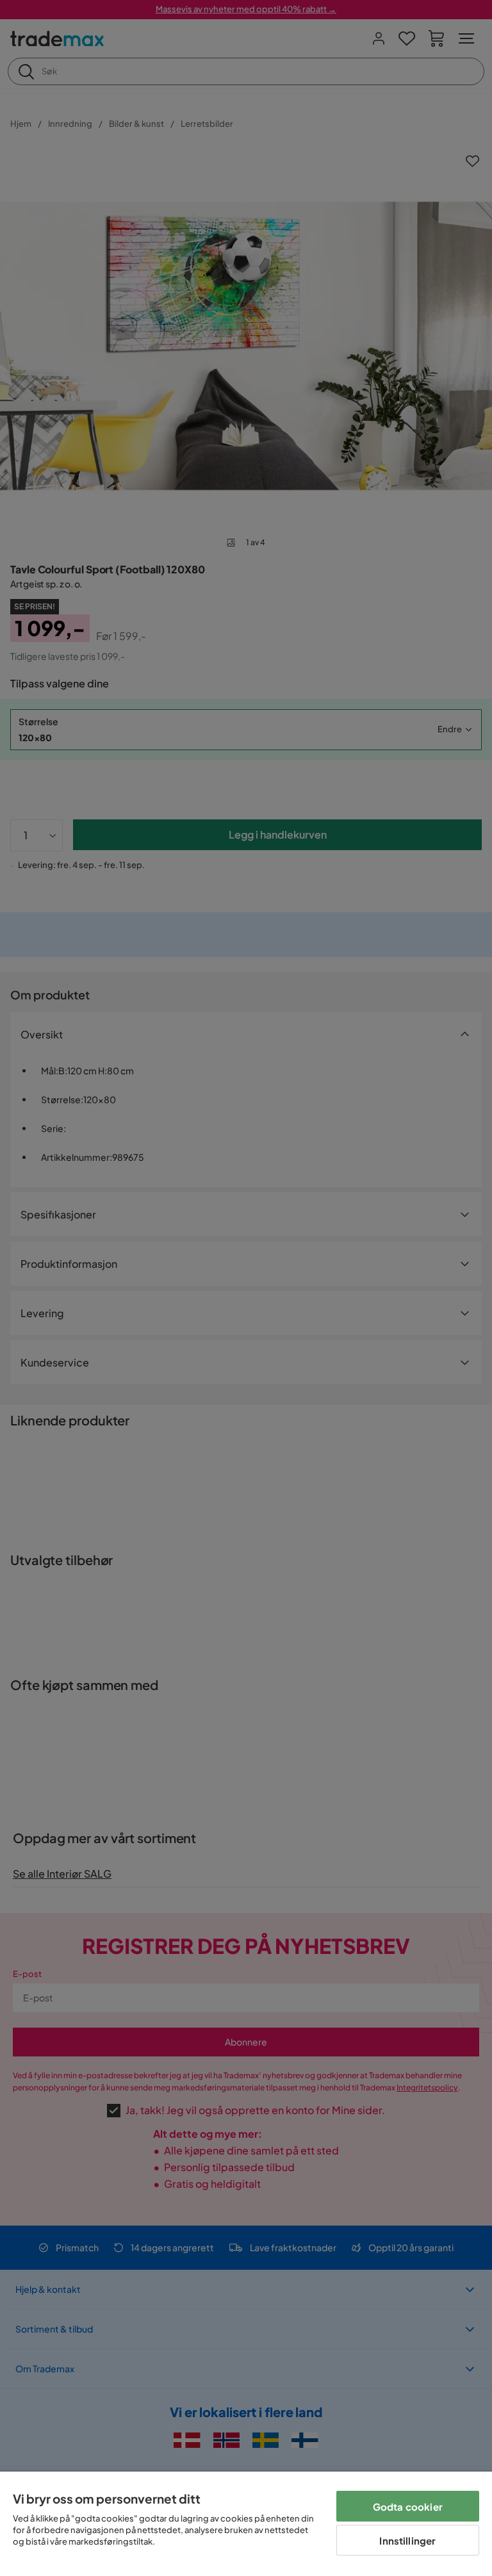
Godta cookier (408, 2506)
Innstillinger (407, 2540)
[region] (246, 2524)
